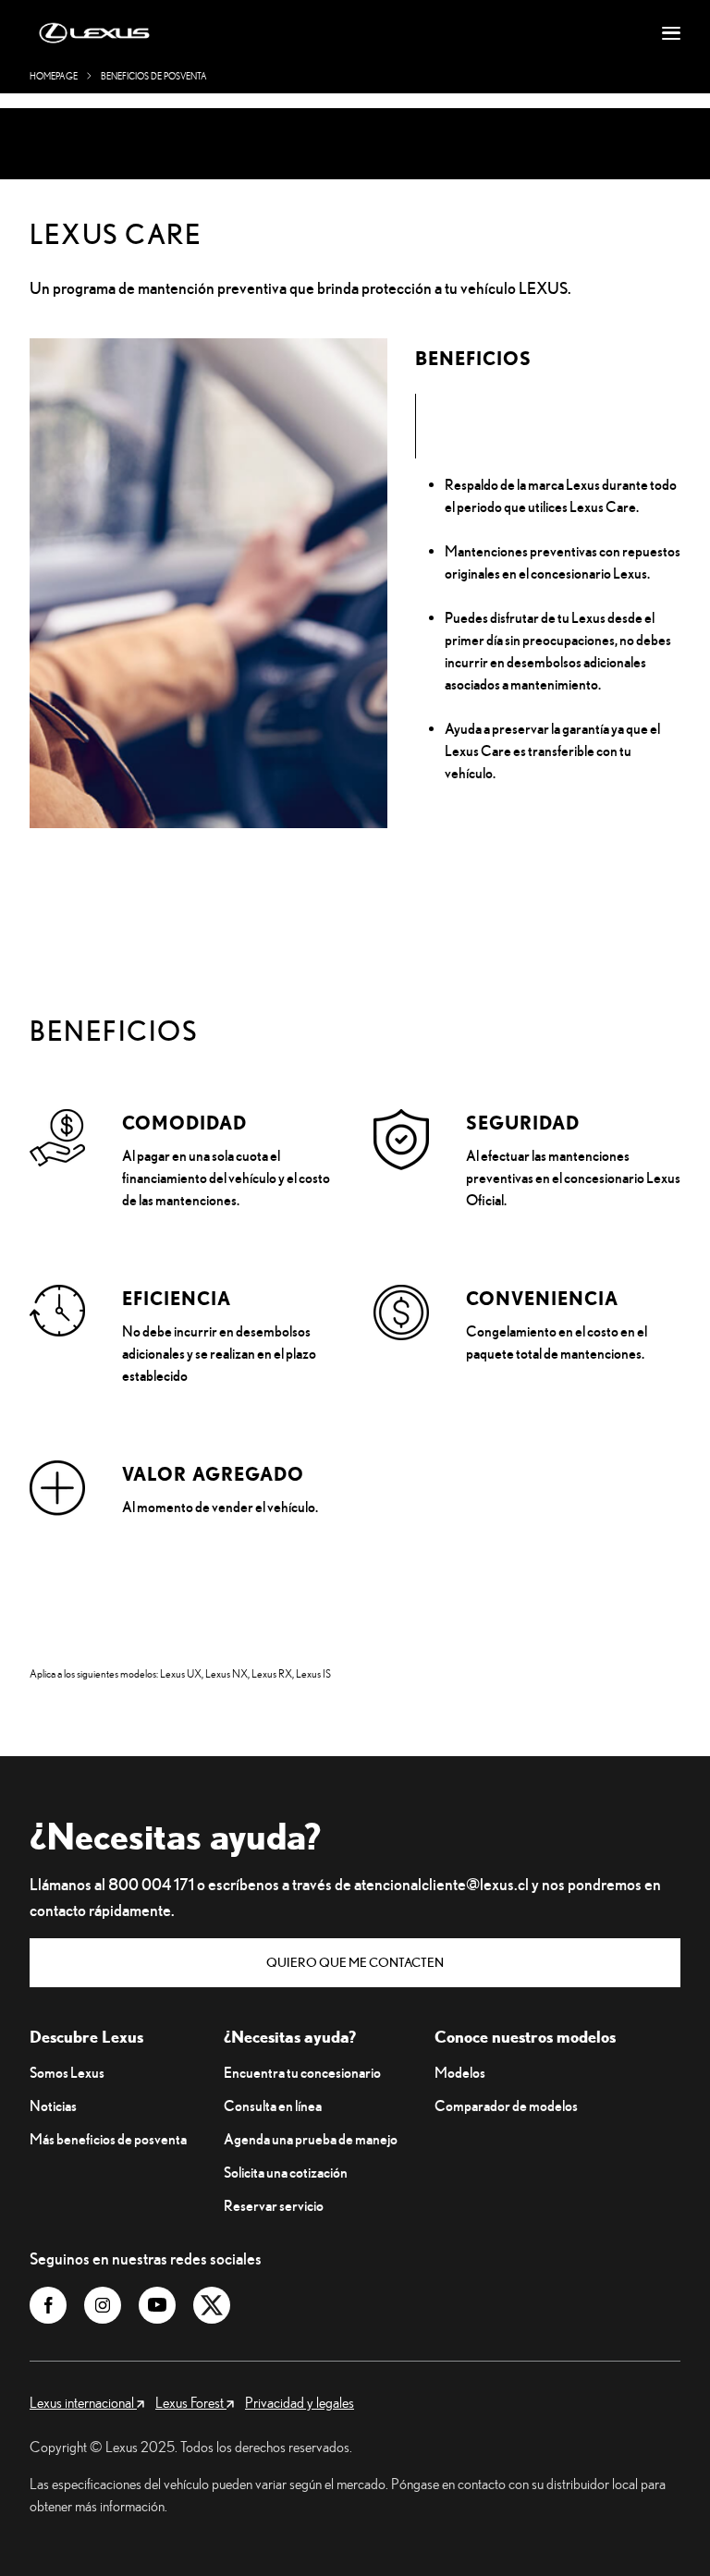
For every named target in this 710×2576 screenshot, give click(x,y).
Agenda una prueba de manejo (311, 2139)
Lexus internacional (83, 2402)
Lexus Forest (191, 2402)
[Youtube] (157, 2305)
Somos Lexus (67, 2072)
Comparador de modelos (506, 2106)
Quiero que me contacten (355, 1962)
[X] (212, 2305)
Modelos (460, 2072)
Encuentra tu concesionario (302, 2072)
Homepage (54, 76)
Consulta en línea (273, 2106)
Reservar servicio (274, 2205)
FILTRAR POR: (579, 119)
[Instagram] (103, 2305)
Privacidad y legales (300, 2402)
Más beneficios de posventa (108, 2139)
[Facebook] (48, 2305)
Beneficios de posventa (154, 76)
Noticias (53, 2106)
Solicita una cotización (286, 2172)
